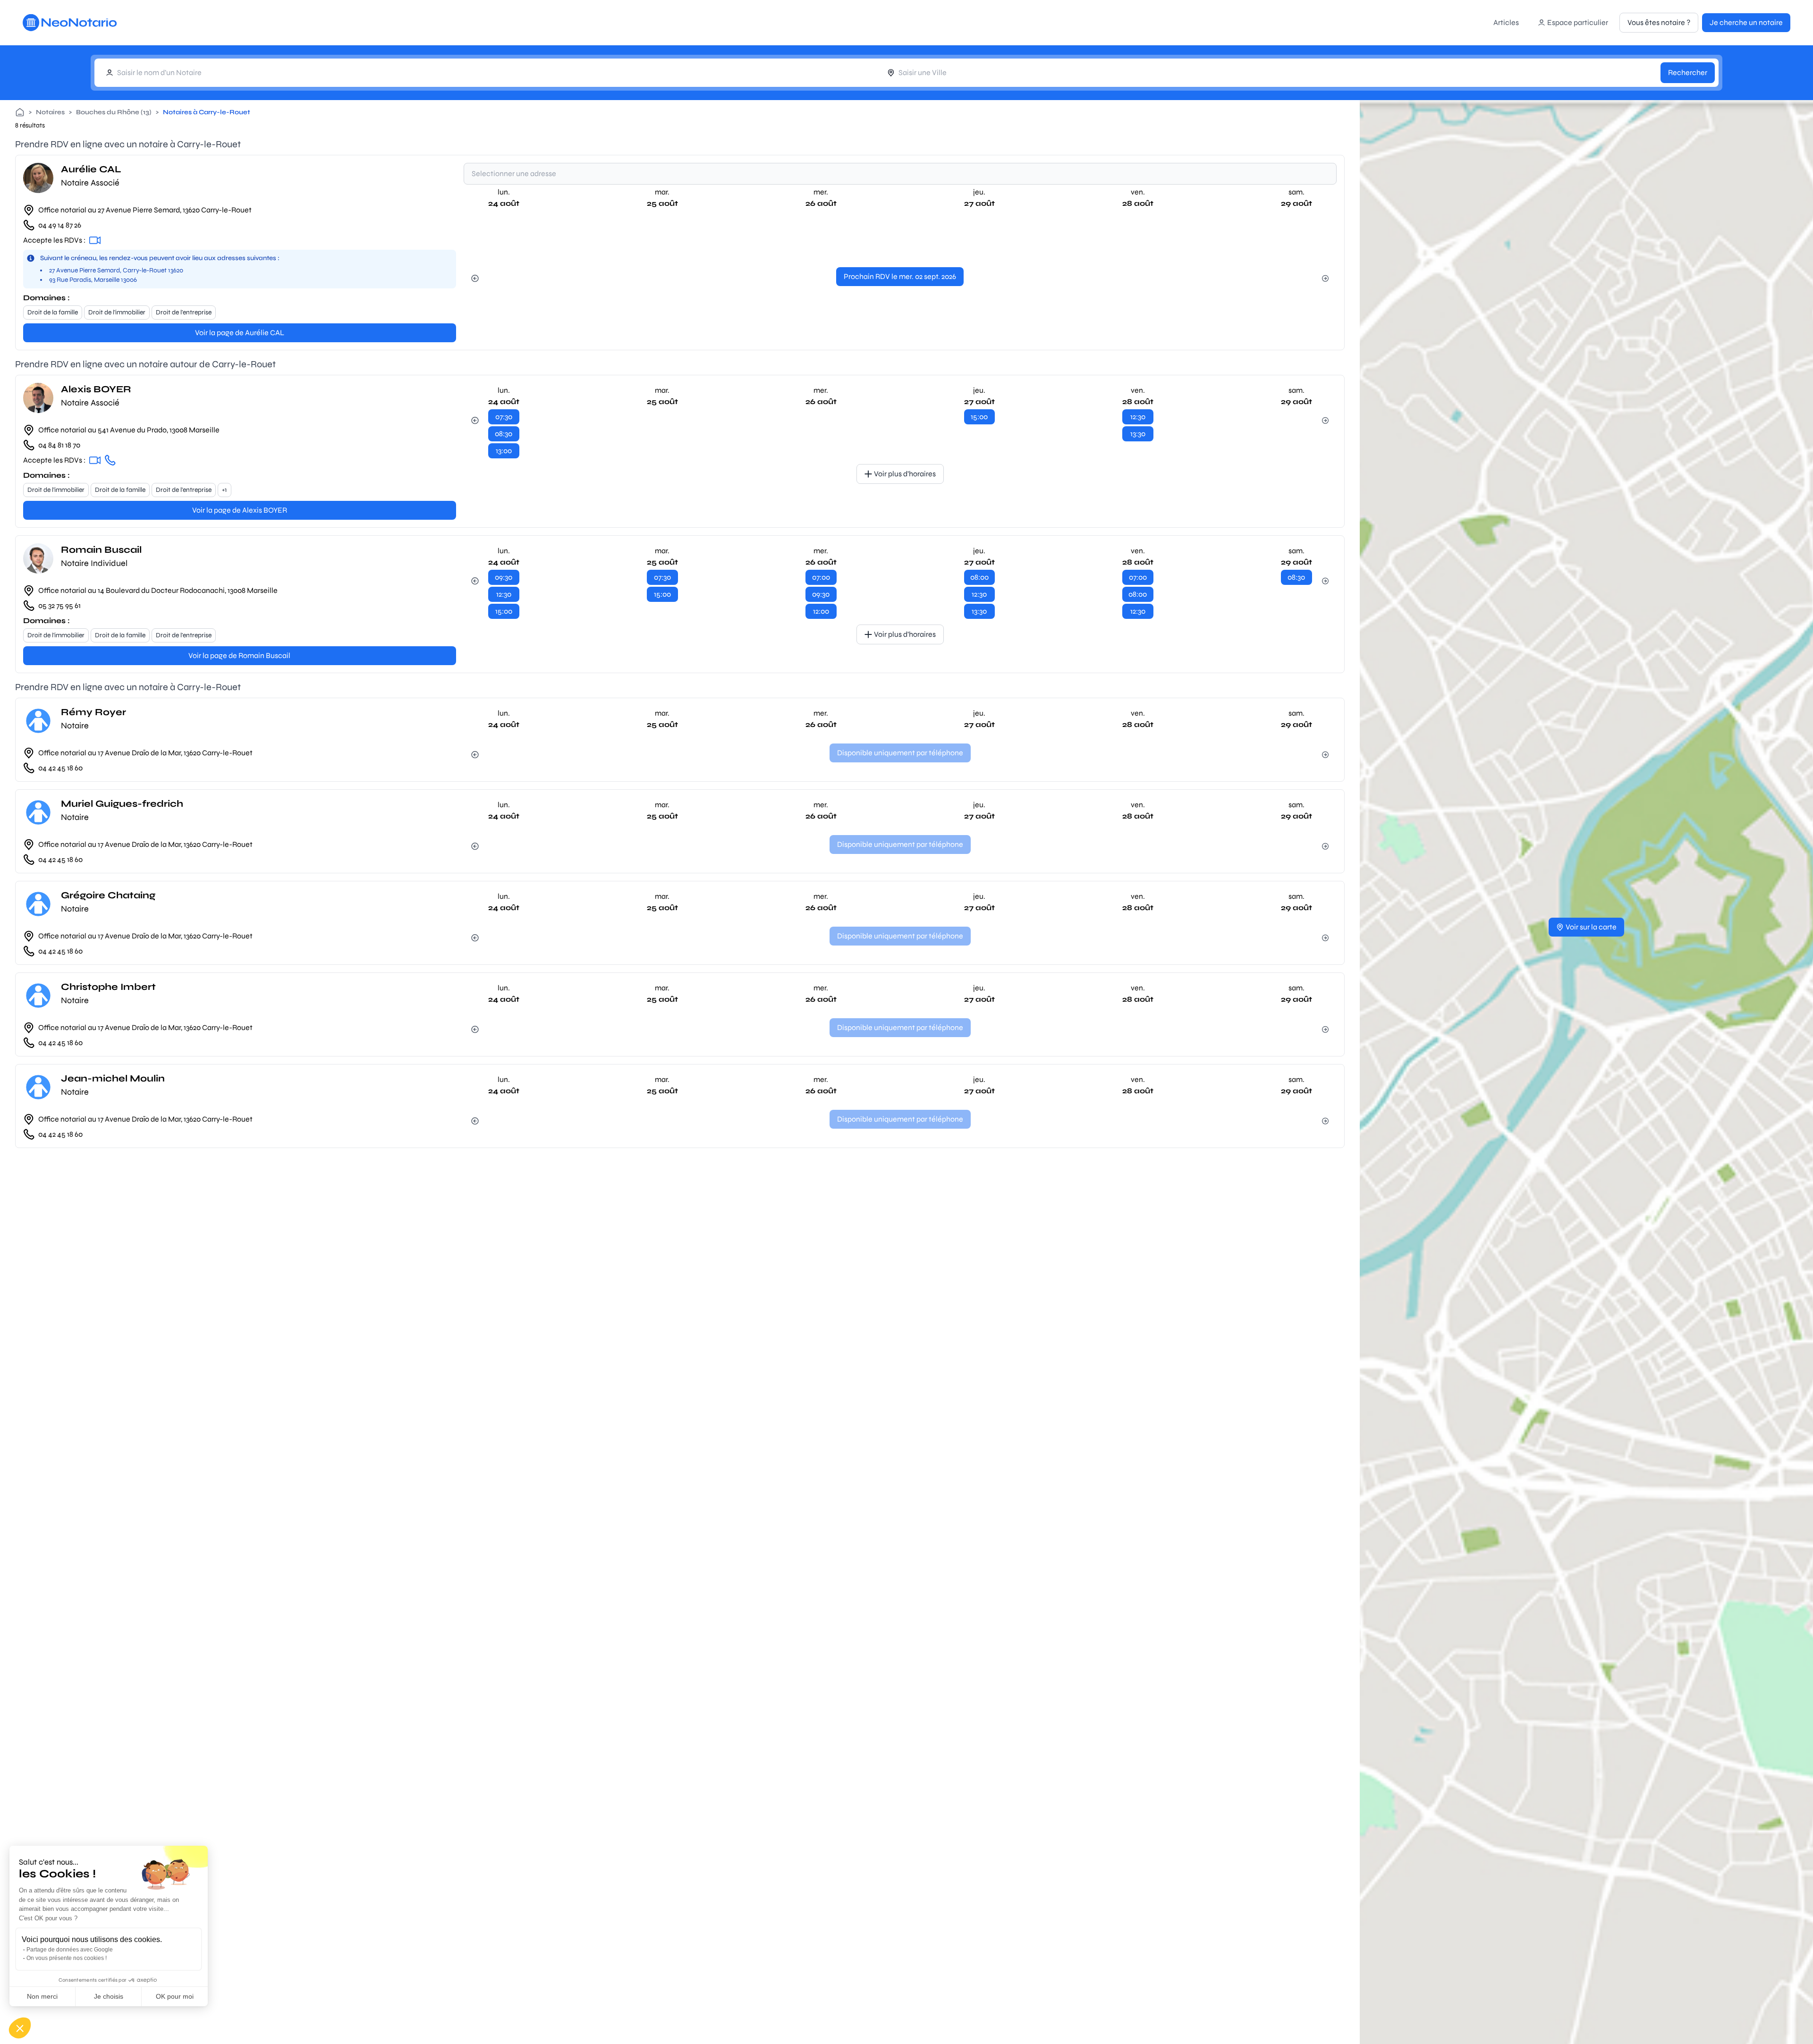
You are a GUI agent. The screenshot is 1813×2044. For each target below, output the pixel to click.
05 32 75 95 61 (59, 605)
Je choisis (109, 1996)
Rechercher (1688, 72)
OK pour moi (175, 1996)
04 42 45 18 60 (60, 768)
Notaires (50, 112)
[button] (20, 2028)
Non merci (42, 1996)
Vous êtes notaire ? (1659, 22)
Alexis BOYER (96, 389)
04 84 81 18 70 (59, 445)
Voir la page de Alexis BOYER (240, 510)
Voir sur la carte (1591, 927)
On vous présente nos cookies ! (67, 1958)
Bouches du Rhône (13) (114, 112)
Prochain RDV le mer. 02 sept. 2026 (900, 276)
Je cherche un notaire (1746, 22)
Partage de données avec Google (70, 1950)
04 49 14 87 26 (60, 225)
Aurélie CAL (91, 169)
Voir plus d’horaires (905, 474)
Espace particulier (1578, 22)
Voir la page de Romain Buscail (239, 655)
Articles (1506, 22)
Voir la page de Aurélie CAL (240, 333)
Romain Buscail (101, 550)
